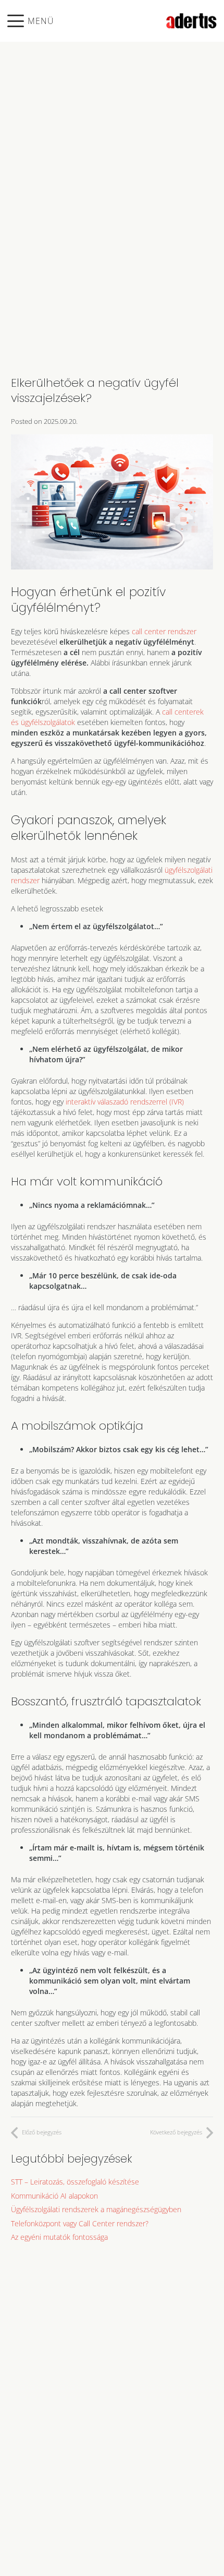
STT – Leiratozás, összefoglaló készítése (75, 2182)
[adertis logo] (191, 21)
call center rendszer (164, 631)
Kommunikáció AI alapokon (54, 2196)
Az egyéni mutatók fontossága (59, 2237)
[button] (31, 21)
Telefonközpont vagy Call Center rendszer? (80, 2223)
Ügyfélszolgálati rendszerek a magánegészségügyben (96, 2209)
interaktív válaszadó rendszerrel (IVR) (125, 1102)
